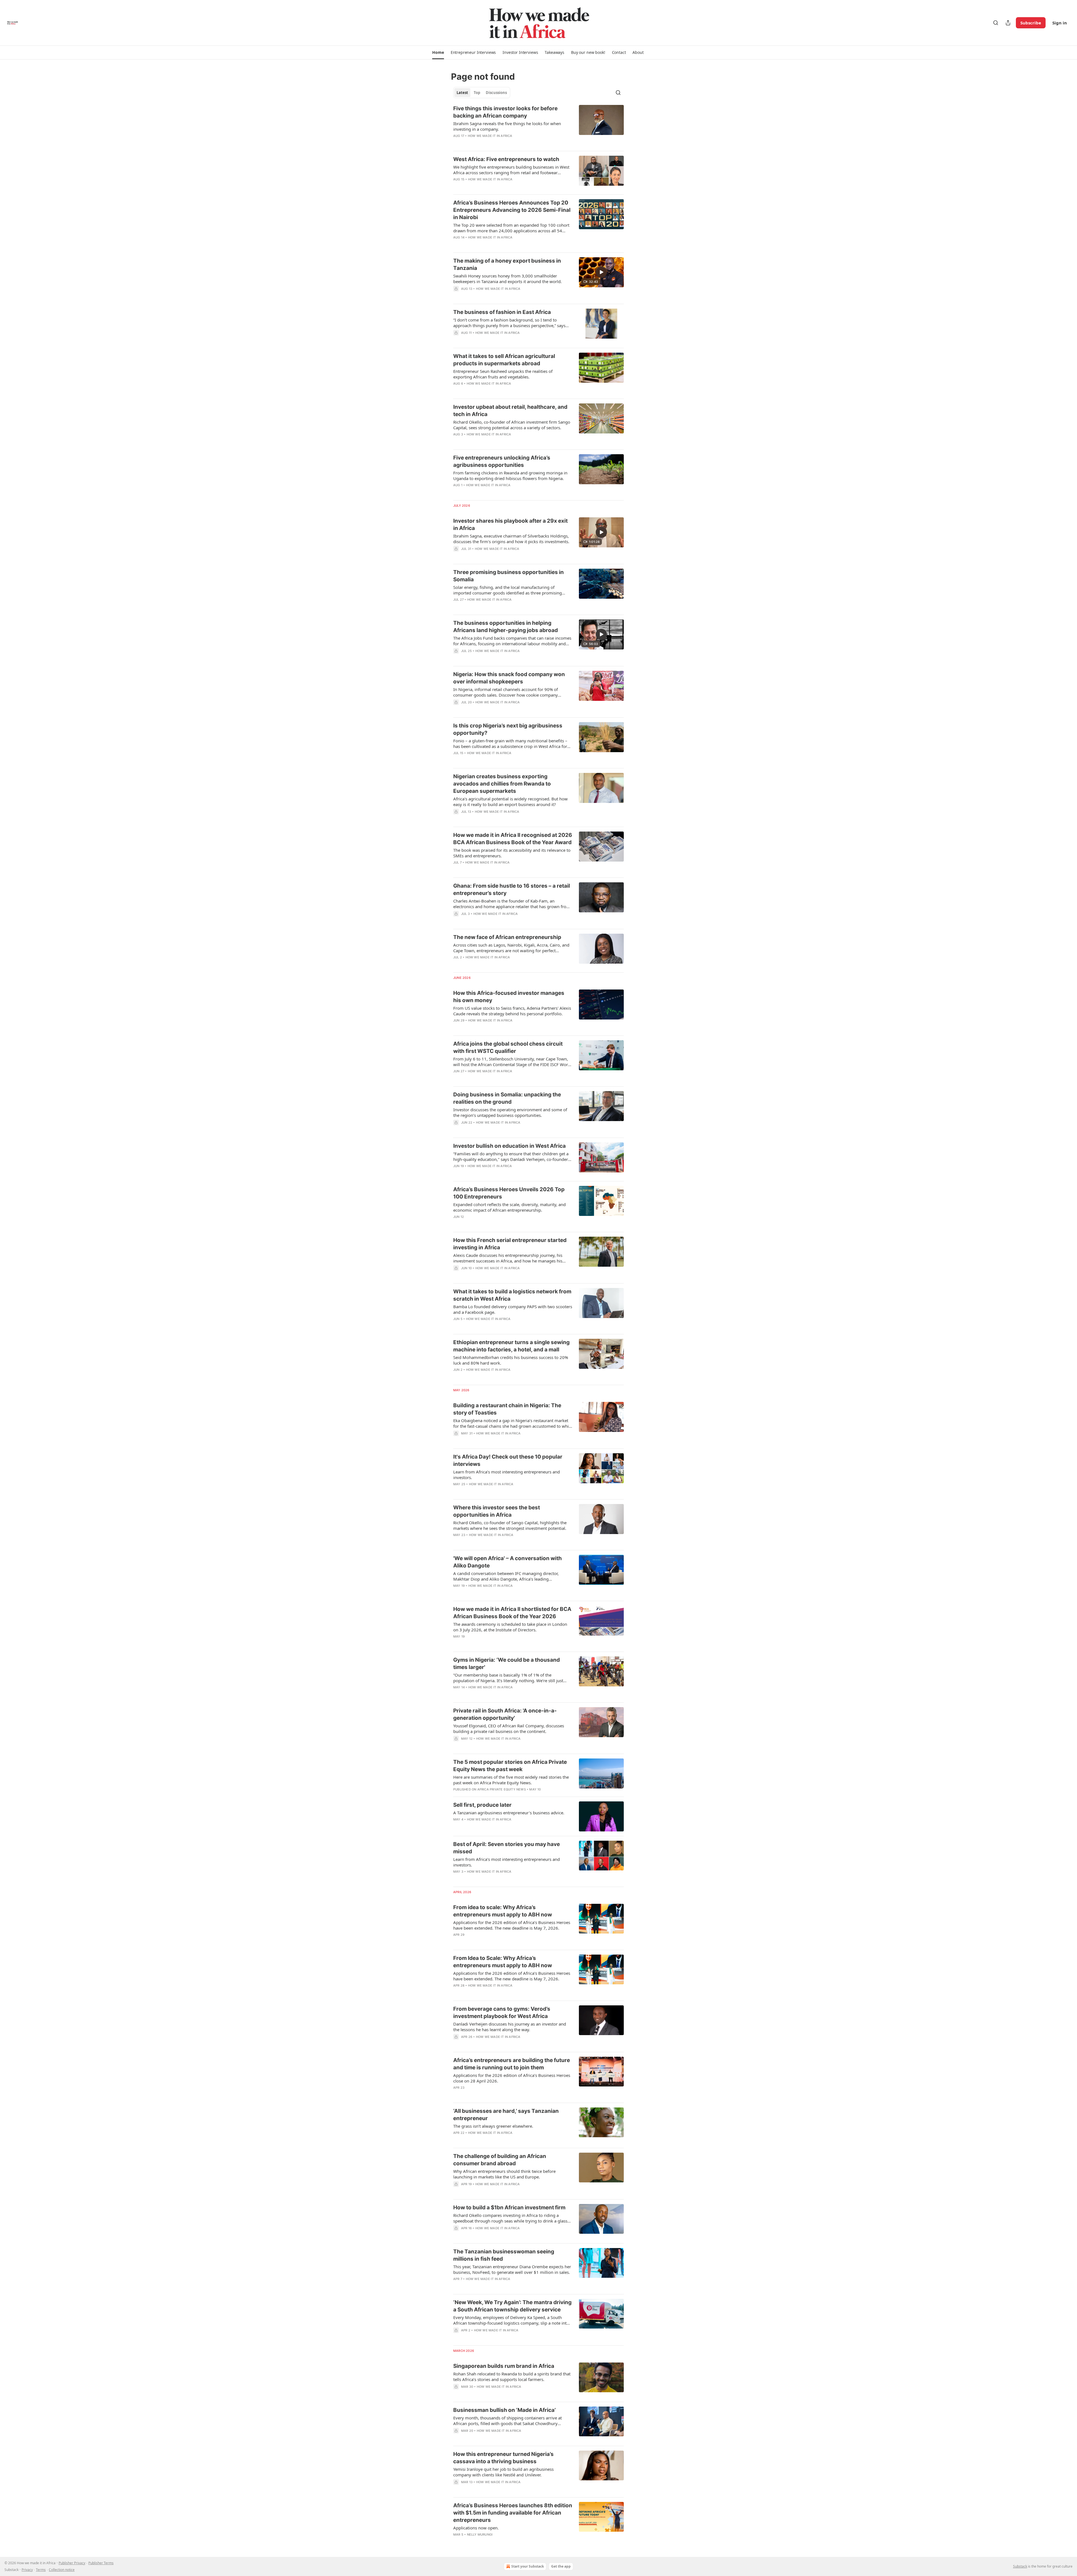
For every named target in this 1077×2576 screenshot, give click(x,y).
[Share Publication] (1008, 23)
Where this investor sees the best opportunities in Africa (497, 1511)
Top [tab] (477, 93)
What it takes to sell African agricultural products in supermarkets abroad (504, 360)
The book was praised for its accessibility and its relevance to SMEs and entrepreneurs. (512, 853)
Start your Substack (528, 2566)
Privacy (27, 2570)
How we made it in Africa (490, 136)
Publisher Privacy (72, 2563)
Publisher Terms (101, 2563)
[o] (601, 272)
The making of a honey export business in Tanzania (507, 264)
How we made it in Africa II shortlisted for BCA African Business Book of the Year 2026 (512, 1613)
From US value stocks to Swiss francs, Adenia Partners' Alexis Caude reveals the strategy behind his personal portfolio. (512, 1011)
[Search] (996, 23)
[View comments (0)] (494, 143)
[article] (538, 126)
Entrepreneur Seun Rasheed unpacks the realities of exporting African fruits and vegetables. (503, 374)
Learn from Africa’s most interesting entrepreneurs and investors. (507, 1475)
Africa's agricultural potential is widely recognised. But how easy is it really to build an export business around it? (510, 802)
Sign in (1060, 23)
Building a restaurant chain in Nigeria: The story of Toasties (507, 1409)
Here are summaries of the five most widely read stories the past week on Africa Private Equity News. (511, 1780)
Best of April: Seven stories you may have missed (507, 1848)
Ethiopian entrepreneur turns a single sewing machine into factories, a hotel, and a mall (511, 1346)
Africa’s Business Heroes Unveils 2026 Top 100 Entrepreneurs (509, 1193)
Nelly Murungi (480, 2534)
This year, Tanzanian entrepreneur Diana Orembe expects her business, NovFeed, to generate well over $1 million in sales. (512, 2269)
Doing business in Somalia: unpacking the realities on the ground (507, 1098)
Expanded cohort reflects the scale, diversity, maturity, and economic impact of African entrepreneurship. (509, 1207)
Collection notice (62, 2570)
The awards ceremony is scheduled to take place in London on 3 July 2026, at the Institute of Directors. (510, 1627)
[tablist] (482, 93)
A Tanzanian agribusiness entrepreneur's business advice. (509, 1813)
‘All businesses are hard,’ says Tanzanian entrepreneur (506, 2115)
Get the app (561, 2566)
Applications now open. (476, 2528)
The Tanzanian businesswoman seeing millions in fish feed (504, 2255)
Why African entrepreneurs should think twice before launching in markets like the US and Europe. (504, 2174)
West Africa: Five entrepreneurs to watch (506, 159)
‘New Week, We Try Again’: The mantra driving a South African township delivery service (512, 2306)
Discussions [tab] (496, 93)
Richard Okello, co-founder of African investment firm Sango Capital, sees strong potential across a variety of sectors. (512, 425)
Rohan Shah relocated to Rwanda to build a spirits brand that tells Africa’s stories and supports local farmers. (512, 2377)
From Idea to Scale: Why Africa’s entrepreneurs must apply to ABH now (503, 1962)
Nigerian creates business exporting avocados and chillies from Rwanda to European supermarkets (502, 784)
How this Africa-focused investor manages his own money (509, 997)
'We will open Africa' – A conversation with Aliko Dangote (508, 1562)
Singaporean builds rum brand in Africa (504, 2366)
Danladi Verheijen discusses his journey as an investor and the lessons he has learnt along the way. (510, 2027)
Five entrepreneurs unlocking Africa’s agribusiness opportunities (502, 461)
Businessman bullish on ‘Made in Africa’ (504, 2410)
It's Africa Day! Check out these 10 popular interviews (508, 1460)
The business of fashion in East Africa (502, 312)
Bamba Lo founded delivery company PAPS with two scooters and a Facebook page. (513, 1309)
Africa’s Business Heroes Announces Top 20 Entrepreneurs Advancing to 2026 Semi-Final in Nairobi (512, 210)
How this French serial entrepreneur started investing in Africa (510, 1244)
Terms (41, 2570)
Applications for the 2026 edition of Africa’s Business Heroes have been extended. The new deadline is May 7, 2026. (512, 1925)
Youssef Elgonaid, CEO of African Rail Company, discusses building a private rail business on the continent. (509, 1728)
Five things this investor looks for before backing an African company (505, 112)
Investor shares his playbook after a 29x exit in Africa (510, 524)
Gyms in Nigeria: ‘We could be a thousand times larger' (507, 1664)
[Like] (457, 143)
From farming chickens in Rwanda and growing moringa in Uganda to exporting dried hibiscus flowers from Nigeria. (510, 476)
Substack (1020, 2566)
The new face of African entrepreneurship (507, 937)
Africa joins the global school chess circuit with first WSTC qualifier (508, 1047)
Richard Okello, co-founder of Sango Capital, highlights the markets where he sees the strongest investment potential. (510, 1525)
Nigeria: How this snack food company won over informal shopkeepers (509, 678)
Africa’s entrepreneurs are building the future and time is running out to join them (512, 2064)
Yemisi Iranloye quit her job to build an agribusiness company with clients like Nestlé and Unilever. (503, 2472)
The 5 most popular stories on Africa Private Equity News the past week (510, 1766)
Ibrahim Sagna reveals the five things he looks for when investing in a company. (507, 126)
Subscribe (1031, 23)
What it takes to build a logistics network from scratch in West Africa (512, 1295)
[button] (438, 52)
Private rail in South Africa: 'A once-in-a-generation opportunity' (505, 1714)
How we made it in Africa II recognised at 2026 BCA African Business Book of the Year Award (513, 839)
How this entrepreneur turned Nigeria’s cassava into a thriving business (503, 2458)
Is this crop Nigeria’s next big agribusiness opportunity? (508, 729)
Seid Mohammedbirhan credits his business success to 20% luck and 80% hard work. (511, 1360)
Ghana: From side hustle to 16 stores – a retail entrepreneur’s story (512, 889)
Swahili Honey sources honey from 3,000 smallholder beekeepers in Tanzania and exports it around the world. (508, 279)
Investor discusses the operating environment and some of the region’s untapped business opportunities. (510, 1112)
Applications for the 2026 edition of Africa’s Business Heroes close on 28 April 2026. (512, 2078)
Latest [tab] (462, 93)
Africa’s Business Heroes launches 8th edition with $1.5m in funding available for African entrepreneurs (513, 2513)
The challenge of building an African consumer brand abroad (500, 2160)
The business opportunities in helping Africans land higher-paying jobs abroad (506, 627)
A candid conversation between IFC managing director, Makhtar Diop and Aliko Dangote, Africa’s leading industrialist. (506, 1576)
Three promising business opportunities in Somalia (508, 576)
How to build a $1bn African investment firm (509, 2207)
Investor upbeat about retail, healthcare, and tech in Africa (510, 411)
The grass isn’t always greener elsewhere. (493, 2126)
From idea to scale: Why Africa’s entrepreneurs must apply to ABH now (503, 1911)
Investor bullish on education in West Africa (509, 1146)
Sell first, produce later (482, 1805)
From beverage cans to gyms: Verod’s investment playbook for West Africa (502, 2013)
